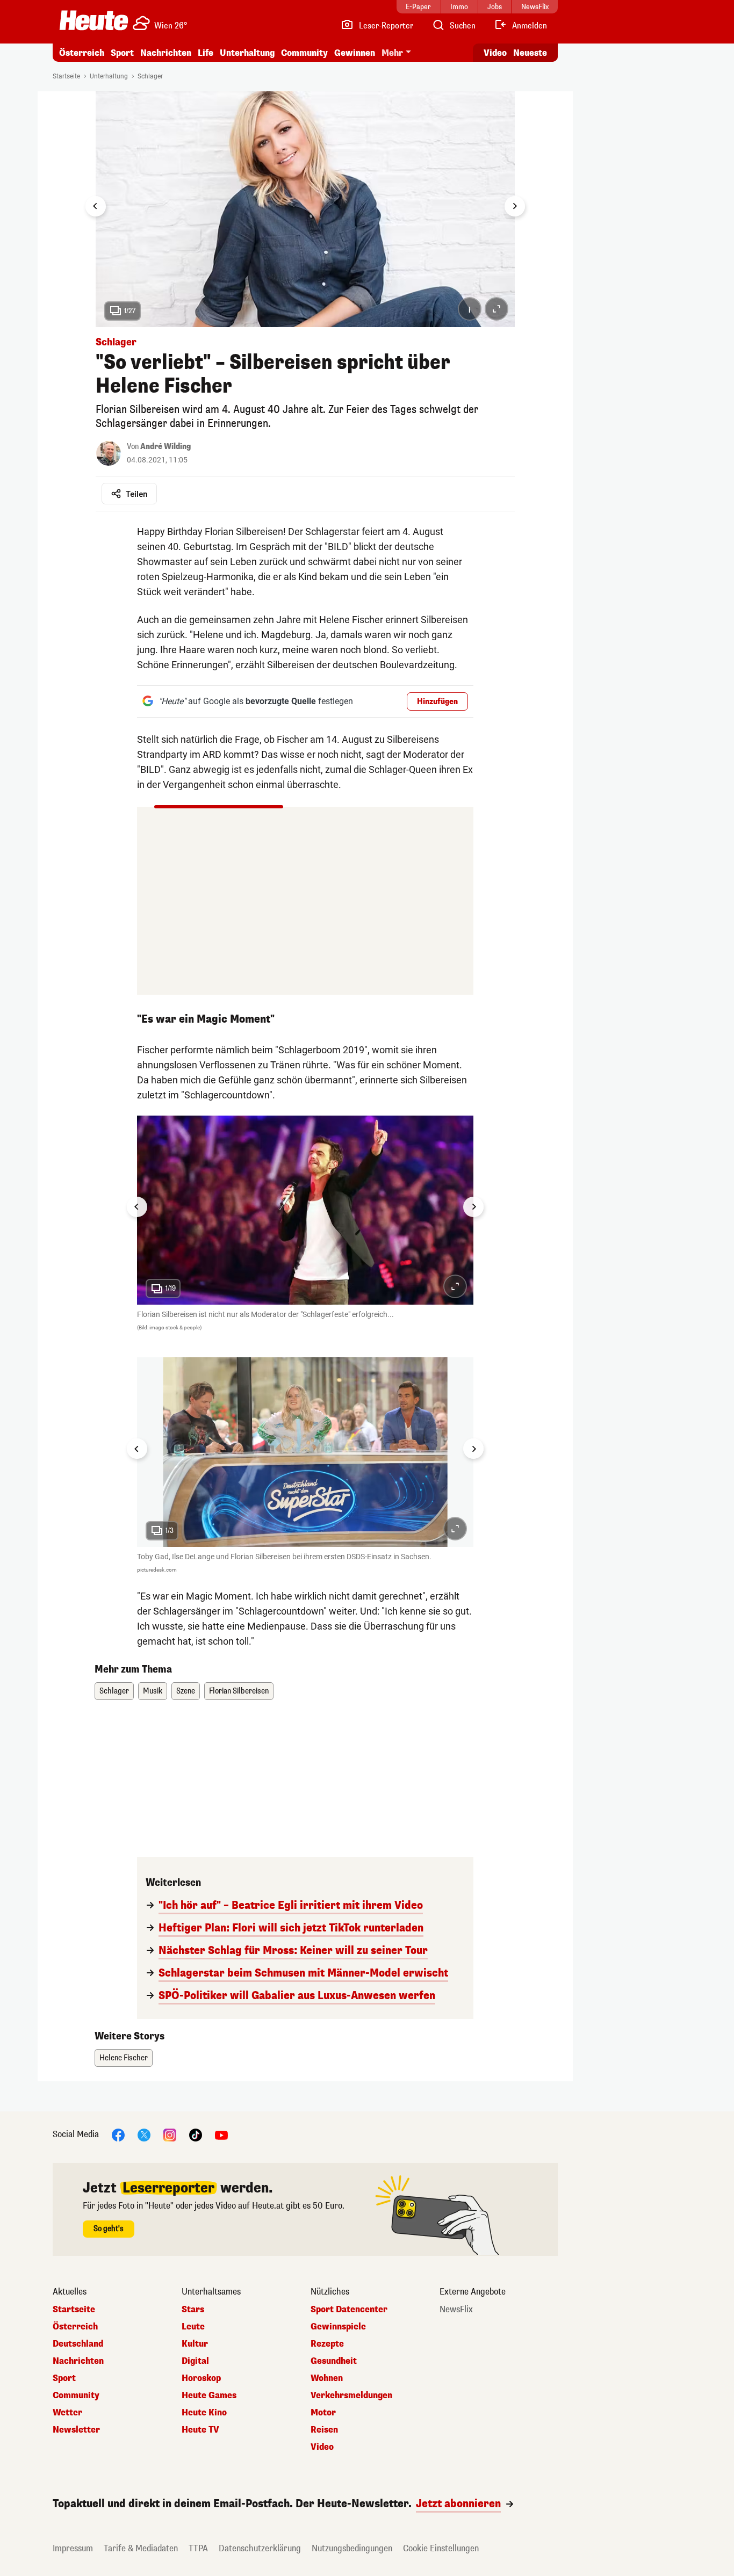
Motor (323, 2413)
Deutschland (78, 2344)
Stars (193, 2310)
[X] (144, 2134)
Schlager (150, 76)
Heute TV (200, 2430)
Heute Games (209, 2396)
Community (304, 53)
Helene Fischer (124, 2058)
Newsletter (76, 2430)
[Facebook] (118, 2134)
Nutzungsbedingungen (352, 2548)
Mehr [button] (392, 53)
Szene (186, 1691)
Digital (195, 2361)
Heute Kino (204, 2413)
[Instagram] (170, 2134)
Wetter (67, 2413)
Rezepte (327, 2344)
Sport (122, 53)
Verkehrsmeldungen (351, 2396)
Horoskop (201, 2378)
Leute (193, 2327)
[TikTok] (196, 2134)
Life (206, 53)
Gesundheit (334, 2361)
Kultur (195, 2344)
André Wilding (165, 447)
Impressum (73, 2548)
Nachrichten (78, 2361)
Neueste (530, 53)
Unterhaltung (247, 53)
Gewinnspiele (338, 2327)
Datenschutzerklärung (260, 2548)
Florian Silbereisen (239, 1691)
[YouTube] (221, 2134)
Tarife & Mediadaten (141, 2548)
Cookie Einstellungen (441, 2548)
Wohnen (327, 2378)
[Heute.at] (94, 20)
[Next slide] (515, 206)
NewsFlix (456, 2310)
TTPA (198, 2548)
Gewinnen (355, 53)
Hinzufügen (437, 702)
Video (495, 53)
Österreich (82, 53)
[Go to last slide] (96, 206)
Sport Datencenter (349, 2310)
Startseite (66, 76)
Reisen (324, 2430)
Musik (153, 1691)
